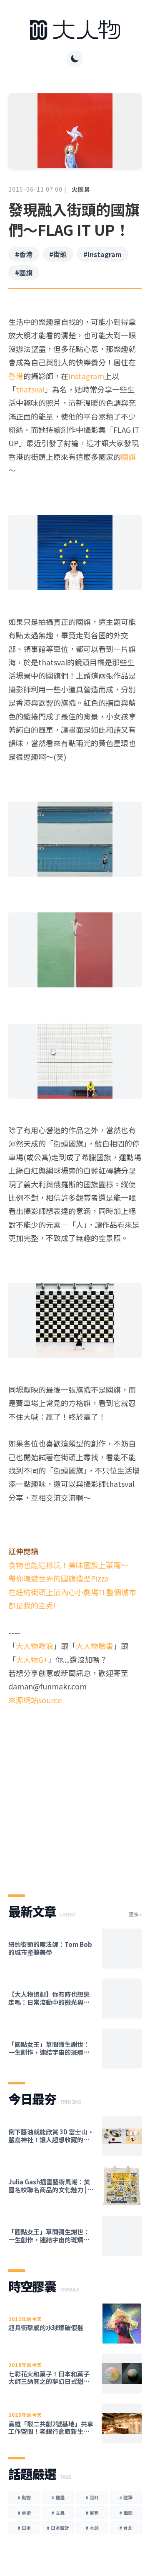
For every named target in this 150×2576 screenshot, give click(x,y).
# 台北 (126, 2528)
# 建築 (126, 2497)
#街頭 (58, 254)
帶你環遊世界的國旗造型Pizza (59, 1578)
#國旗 (24, 272)
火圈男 (81, 189)
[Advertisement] (75, 1793)
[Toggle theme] (75, 58)
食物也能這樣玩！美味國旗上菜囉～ (68, 1565)
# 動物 (24, 2497)
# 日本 (24, 2528)
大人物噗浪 (35, 1646)
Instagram (86, 376)
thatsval (30, 389)
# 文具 (58, 2513)
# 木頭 (92, 2528)
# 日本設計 (58, 2528)
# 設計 (92, 2497)
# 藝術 (24, 2513)
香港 (16, 376)
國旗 (128, 457)
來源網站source (35, 1700)
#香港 (24, 254)
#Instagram (102, 254)
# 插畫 (58, 2497)
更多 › (135, 1914)
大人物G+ (32, 1659)
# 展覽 (92, 2513)
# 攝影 (126, 2513)
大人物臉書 (95, 1646)
